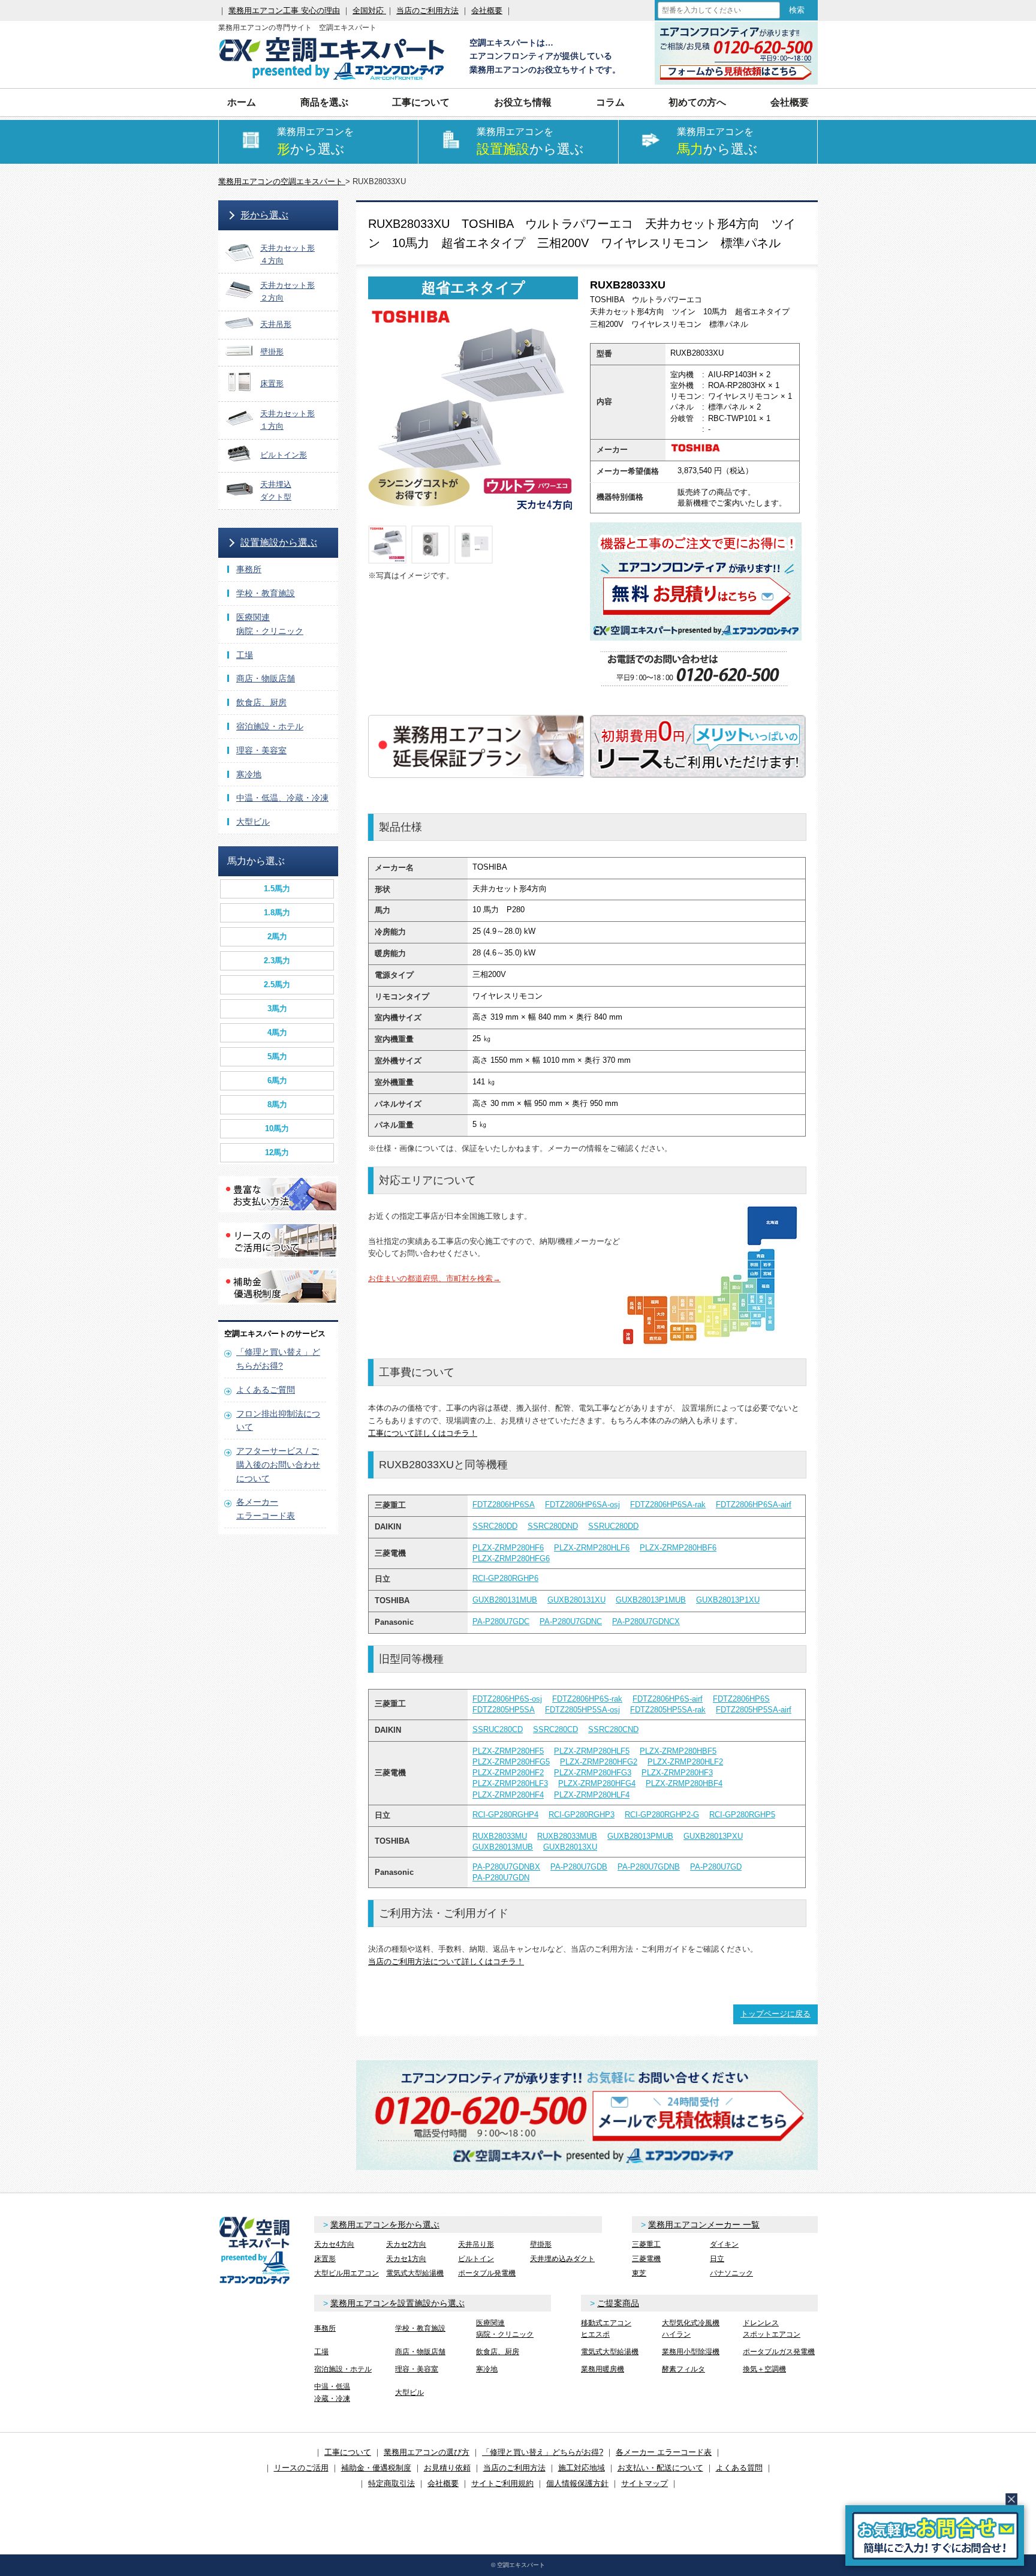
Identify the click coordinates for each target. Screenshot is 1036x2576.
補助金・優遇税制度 (376, 2468)
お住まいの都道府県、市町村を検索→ (434, 1278)
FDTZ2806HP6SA (504, 1505)
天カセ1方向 (406, 2259)
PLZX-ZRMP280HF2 (508, 1773)
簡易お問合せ (935, 2536)
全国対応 (369, 10)
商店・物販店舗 (266, 678)
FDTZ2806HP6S (741, 1699)
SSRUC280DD (613, 1526)
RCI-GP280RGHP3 (582, 1815)
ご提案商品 (618, 2303)
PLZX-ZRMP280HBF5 (678, 1751)
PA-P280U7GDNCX (646, 1621)
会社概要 (487, 10)
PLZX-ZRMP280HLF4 (592, 1795)
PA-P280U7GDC (501, 1621)
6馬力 (277, 1080)
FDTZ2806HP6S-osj (507, 1699)
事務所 (249, 569)
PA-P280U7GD (716, 1867)
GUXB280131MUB (505, 1600)
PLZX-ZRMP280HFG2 (599, 1762)
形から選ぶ (264, 215)
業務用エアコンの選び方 (427, 2452)
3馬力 (277, 1009)
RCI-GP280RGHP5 (742, 1815)
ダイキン (724, 2244)
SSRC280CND (613, 1729)
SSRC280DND (553, 1526)
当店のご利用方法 (427, 10)
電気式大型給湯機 (415, 2273)
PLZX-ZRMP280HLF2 (685, 1762)
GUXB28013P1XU (728, 1600)
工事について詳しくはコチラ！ (423, 1433)
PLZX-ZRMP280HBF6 (678, 1548)
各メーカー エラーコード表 (664, 2452)
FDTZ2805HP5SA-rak (668, 1710)
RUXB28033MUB (567, 1836)
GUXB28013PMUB (640, 1836)
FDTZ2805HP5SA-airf (754, 1710)
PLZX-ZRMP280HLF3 (510, 1783)
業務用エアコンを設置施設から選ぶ (397, 2303)
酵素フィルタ (683, 2369)
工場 (245, 655)
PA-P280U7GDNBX (506, 1867)
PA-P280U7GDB (579, 1867)
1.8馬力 (277, 913)
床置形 (325, 2259)
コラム (610, 102)
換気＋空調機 (764, 2369)
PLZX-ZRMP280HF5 (508, 1751)
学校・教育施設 (266, 593)
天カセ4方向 (334, 2244)
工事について (348, 2452)
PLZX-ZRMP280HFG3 (593, 1773)
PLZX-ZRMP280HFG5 (511, 1762)
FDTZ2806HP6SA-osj (582, 1505)
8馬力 (277, 1104)
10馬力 (277, 1128)
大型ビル (253, 822)
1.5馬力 (277, 889)
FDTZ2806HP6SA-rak (668, 1505)
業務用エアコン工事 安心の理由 (284, 10)
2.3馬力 (277, 961)
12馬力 (277, 1152)
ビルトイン (476, 2259)
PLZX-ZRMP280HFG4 (597, 1783)
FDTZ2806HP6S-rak (587, 1699)
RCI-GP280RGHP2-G (662, 1815)
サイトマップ (645, 2483)
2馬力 (277, 937)
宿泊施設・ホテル (270, 726)
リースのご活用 (301, 2468)
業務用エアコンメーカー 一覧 (704, 2225)
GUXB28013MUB (503, 1847)
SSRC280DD (495, 1526)
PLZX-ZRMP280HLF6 (592, 1548)
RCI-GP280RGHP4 (505, 1815)
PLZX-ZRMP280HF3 (677, 1773)
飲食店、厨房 (261, 702)
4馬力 (277, 1032)
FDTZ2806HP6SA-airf (754, 1505)
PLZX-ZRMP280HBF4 (684, 1783)
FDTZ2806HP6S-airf (668, 1699)
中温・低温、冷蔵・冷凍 (282, 798)
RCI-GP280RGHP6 (505, 1578)
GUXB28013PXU (713, 1836)
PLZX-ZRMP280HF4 (508, 1795)
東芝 (639, 2273)
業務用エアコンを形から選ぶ (385, 2225)
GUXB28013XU (570, 1847)
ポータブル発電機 (487, 2273)
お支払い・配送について (660, 2468)
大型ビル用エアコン (347, 2273)
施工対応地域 (582, 2468)
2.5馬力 (277, 985)
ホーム (242, 102)
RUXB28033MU (500, 1836)
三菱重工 (646, 2244)
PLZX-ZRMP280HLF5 (592, 1751)
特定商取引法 (391, 2483)
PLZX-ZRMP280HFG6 (511, 1558)
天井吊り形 (476, 2244)
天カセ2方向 (406, 2244)
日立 (717, 2259)
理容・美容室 (261, 750)
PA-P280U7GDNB (649, 1867)
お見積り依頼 (447, 2468)
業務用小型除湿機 (691, 2352)
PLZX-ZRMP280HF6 (508, 1548)
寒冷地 (249, 774)
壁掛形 (541, 2244)
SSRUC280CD (498, 1729)
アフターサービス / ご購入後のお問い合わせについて (278, 1465)
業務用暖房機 (603, 2369)
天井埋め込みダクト (562, 2259)
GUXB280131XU (576, 1600)
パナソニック (731, 2273)
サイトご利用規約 (502, 2483)
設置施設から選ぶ (279, 542)
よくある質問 (739, 2468)
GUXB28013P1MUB (651, 1600)
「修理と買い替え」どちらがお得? (543, 2452)
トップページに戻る (776, 2014)
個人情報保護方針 (577, 2483)
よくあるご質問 (266, 1390)
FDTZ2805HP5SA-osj (582, 1710)
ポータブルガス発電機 (779, 2352)
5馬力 (277, 1056)
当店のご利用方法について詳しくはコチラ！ (446, 1962)
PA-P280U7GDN (501, 1878)
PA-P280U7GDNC (571, 1621)
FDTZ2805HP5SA (504, 1710)
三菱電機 (646, 2259)
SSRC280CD (555, 1729)
